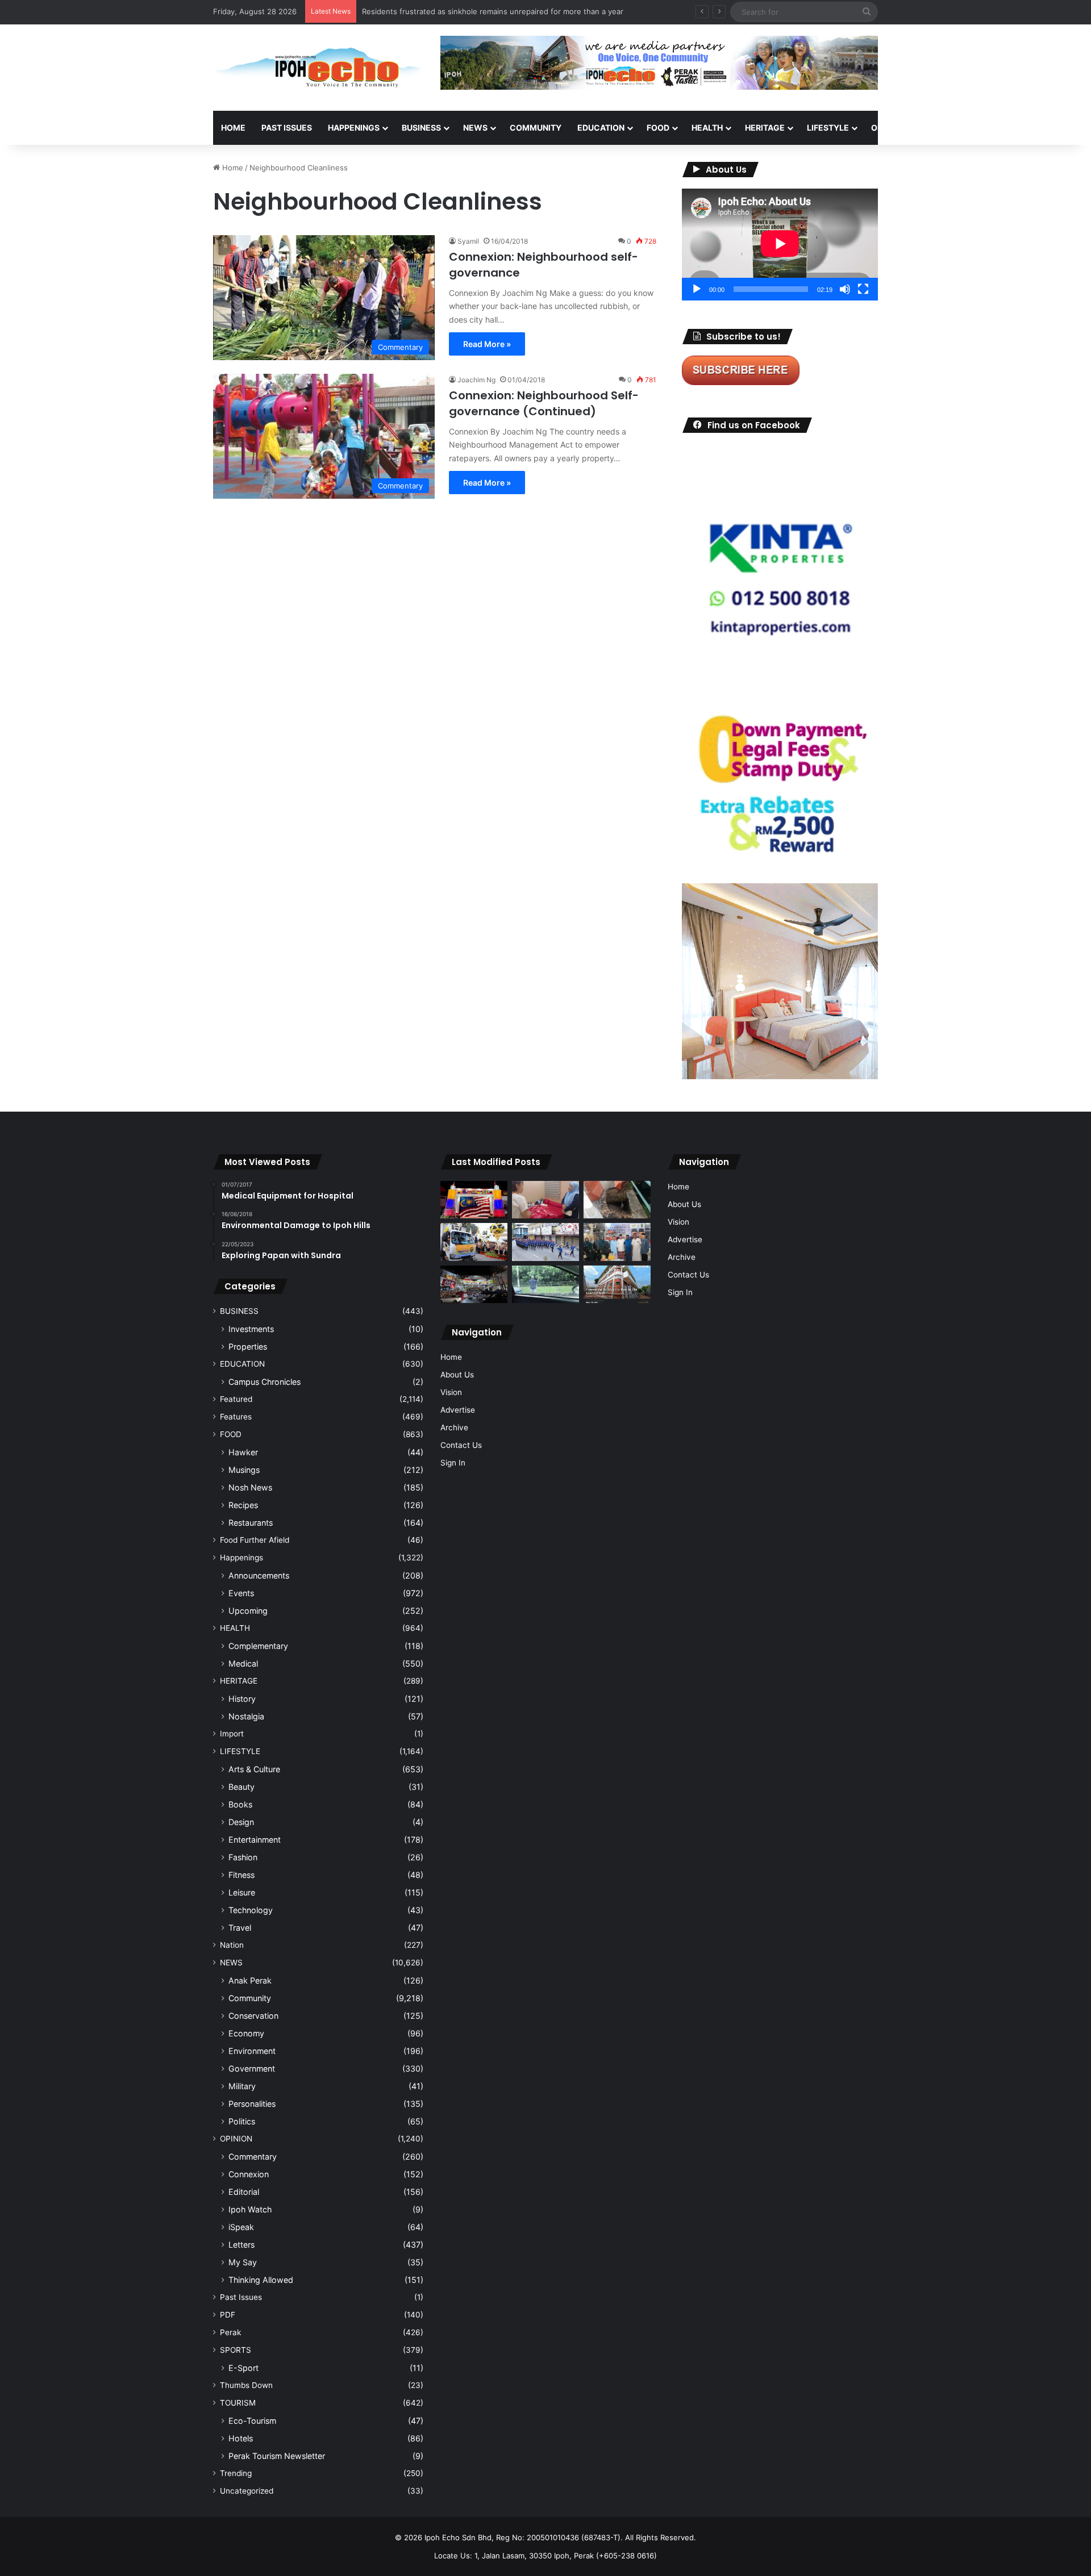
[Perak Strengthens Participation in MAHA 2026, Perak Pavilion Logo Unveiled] (474, 1242)
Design (241, 1822)
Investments (251, 1329)
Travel (240, 1928)
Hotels (241, 2438)
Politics (242, 2121)
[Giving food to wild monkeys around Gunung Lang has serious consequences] (545, 1285)
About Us (457, 1375)
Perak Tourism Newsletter (277, 2456)
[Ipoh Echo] (318, 68)
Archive (454, 1427)
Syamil (468, 241)
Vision (451, 1392)
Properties (248, 1347)
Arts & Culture (254, 1769)
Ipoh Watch (250, 2209)
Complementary (258, 1646)
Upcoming (248, 1611)
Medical (243, 1663)
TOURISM (993, 128)
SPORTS (943, 128)
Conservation (253, 2016)
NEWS (475, 128)
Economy (246, 2033)
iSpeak (241, 2227)
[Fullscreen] (863, 289)
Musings (244, 1470)
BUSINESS (421, 128)
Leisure (242, 1892)
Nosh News (250, 1487)
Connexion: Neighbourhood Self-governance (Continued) (544, 403)
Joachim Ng (476, 380)
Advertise (458, 1410)
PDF (228, 2315)
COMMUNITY (536, 128)
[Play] (697, 289)
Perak (230, 2332)
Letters (241, 2245)
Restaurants (251, 1523)
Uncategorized (247, 2491)
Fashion (243, 1857)
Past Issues (287, 128)
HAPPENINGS (354, 128)
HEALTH (707, 128)
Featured (236, 1399)
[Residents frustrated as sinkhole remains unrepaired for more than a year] (617, 1200)
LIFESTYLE (828, 128)
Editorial (244, 2192)
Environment (252, 2051)
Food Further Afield (255, 1540)
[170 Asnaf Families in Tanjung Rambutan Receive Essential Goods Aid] (617, 1242)
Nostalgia (246, 1716)
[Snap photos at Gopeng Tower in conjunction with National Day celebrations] (474, 1200)
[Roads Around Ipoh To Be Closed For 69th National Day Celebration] (545, 1242)
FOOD (658, 128)
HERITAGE (765, 128)
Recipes (243, 1505)
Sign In (453, 1463)
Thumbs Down (246, 2385)
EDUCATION (601, 128)
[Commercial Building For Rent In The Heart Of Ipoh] (617, 1285)
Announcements (259, 1575)
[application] (780, 245)
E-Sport (243, 2368)
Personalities (252, 2104)
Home (233, 128)
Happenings (241, 1558)
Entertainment (255, 1840)
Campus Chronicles (265, 1382)
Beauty (241, 1787)
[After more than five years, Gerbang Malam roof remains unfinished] (474, 1285)
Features (236, 1417)
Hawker (243, 1452)
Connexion (249, 2174)
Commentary (253, 2157)
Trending (236, 2473)
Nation (232, 1945)
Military (242, 2086)
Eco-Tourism (252, 2421)
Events (241, 1593)
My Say (243, 2262)
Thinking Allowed (261, 2280)
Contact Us (461, 1445)
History (242, 1699)
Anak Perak (250, 1980)
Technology (251, 1910)
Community (250, 1998)
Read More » (487, 344)
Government (252, 2068)
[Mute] (845, 289)
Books (240, 1804)
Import (232, 1734)
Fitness (241, 1875)
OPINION (888, 128)
